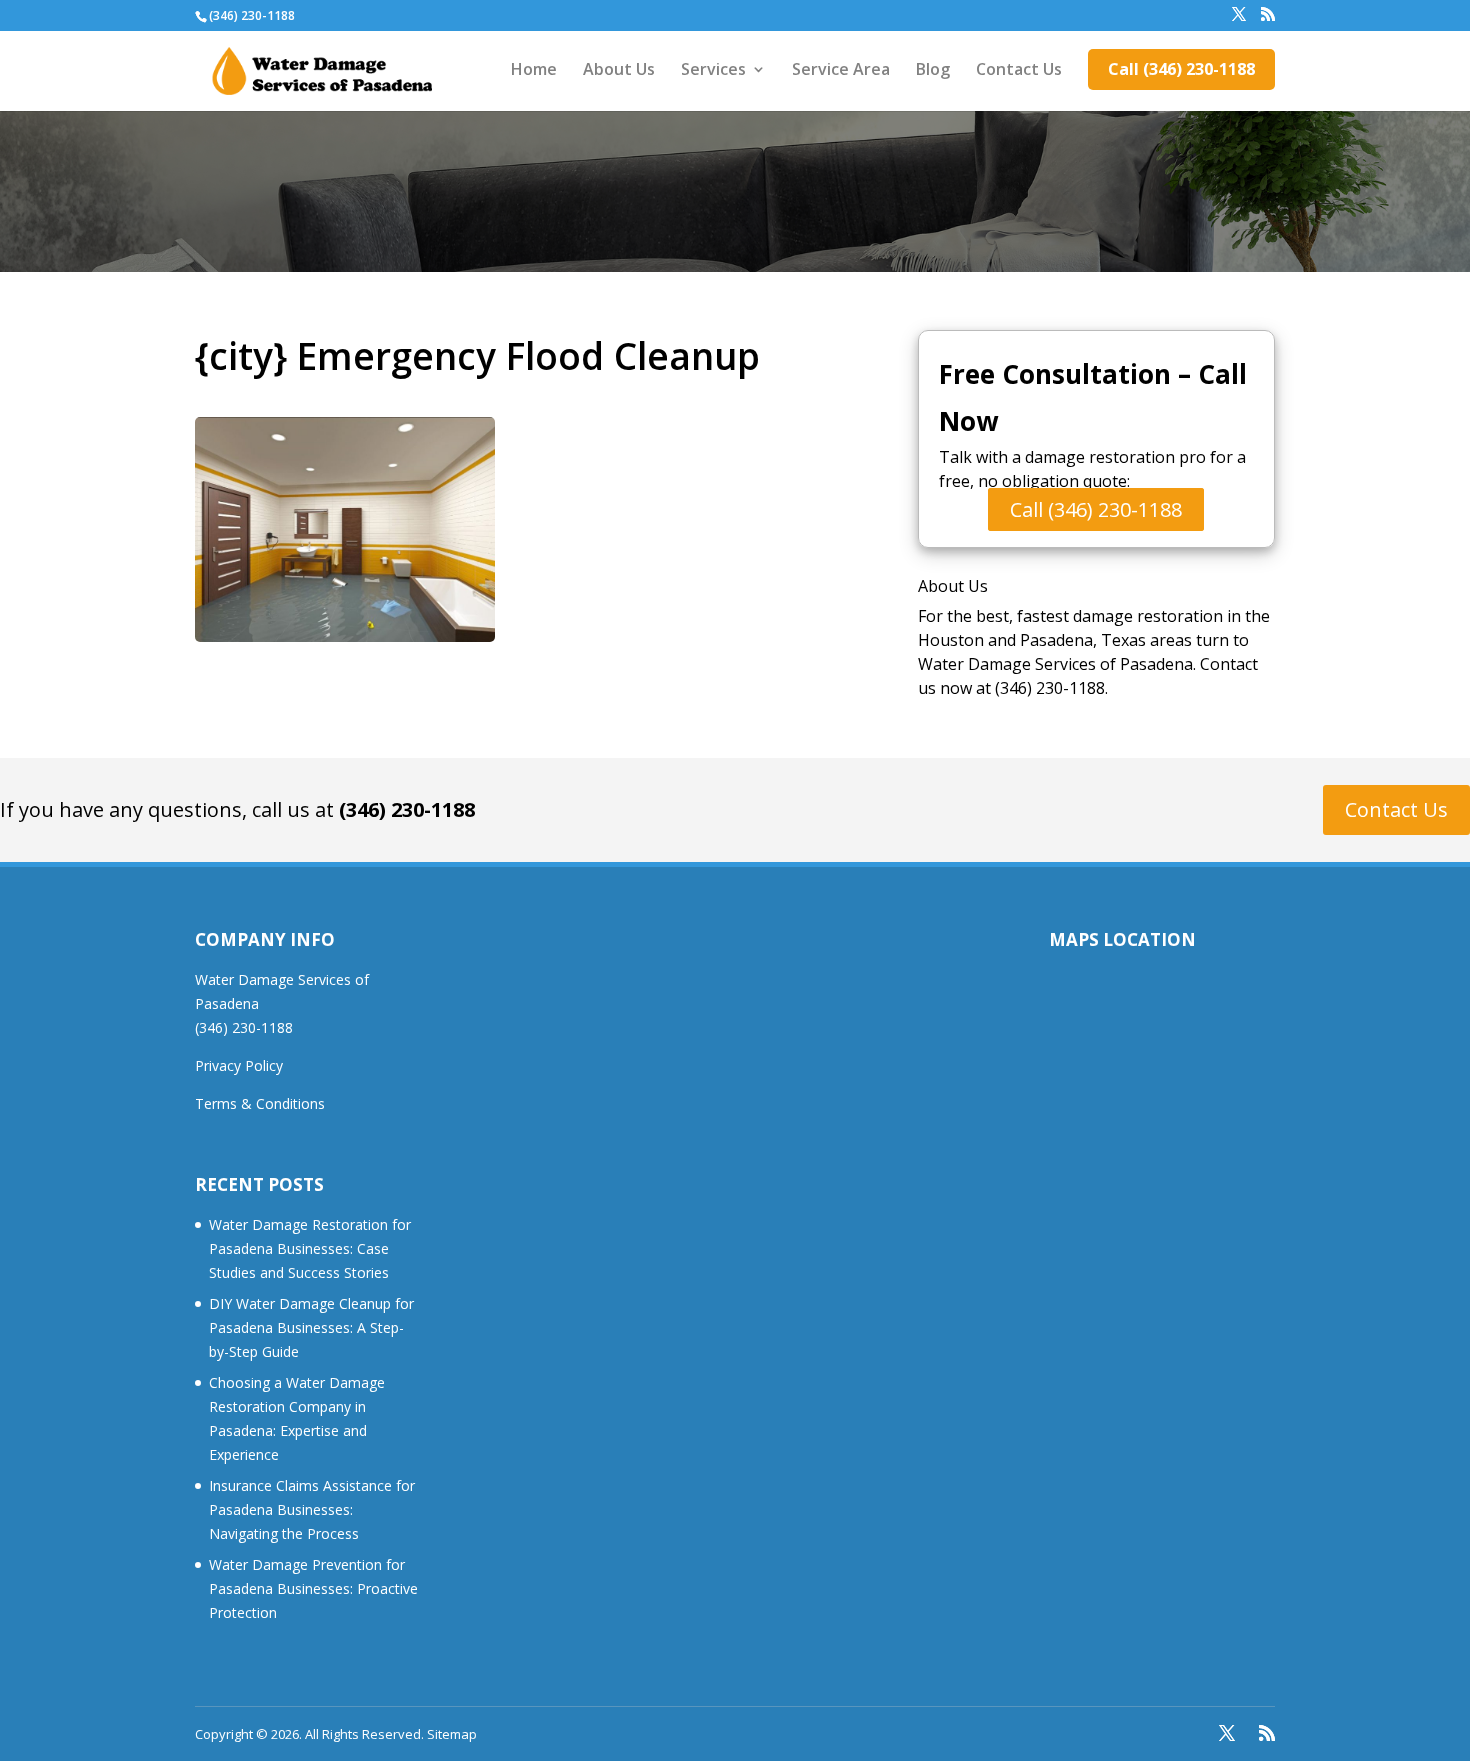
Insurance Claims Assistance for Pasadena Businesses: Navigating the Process (312, 1509)
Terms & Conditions (260, 1103)
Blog (933, 71)
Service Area (841, 71)
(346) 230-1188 (407, 809)
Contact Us (1019, 71)
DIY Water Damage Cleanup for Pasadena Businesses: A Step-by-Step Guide (311, 1327)
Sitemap (452, 1734)
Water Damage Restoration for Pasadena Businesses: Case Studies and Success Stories (310, 1248)
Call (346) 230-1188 (1181, 69)
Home (534, 71)
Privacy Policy (239, 1065)
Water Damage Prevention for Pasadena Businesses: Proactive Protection (313, 1588)
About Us (619, 71)
